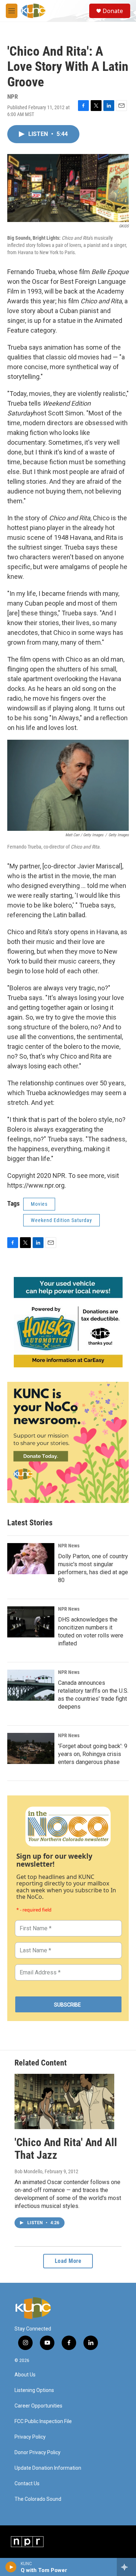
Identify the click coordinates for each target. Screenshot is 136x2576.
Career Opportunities (38, 2406)
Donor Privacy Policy (38, 2453)
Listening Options (34, 2390)
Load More (68, 2261)
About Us (25, 2375)
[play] (11, 2567)
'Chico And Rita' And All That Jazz (66, 2149)
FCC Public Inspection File (43, 2421)
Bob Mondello (28, 2171)
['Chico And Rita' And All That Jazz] (64, 2101)
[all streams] (126, 2567)
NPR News (69, 1546)
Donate (113, 11)
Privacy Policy (30, 2437)
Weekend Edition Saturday (61, 1220)
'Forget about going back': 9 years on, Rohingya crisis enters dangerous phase (93, 1754)
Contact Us (27, 2484)
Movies (39, 1204)
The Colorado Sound (38, 2499)
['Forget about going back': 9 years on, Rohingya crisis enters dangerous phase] (31, 1748)
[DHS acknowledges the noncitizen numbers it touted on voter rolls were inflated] (31, 1622)
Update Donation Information (48, 2468)
